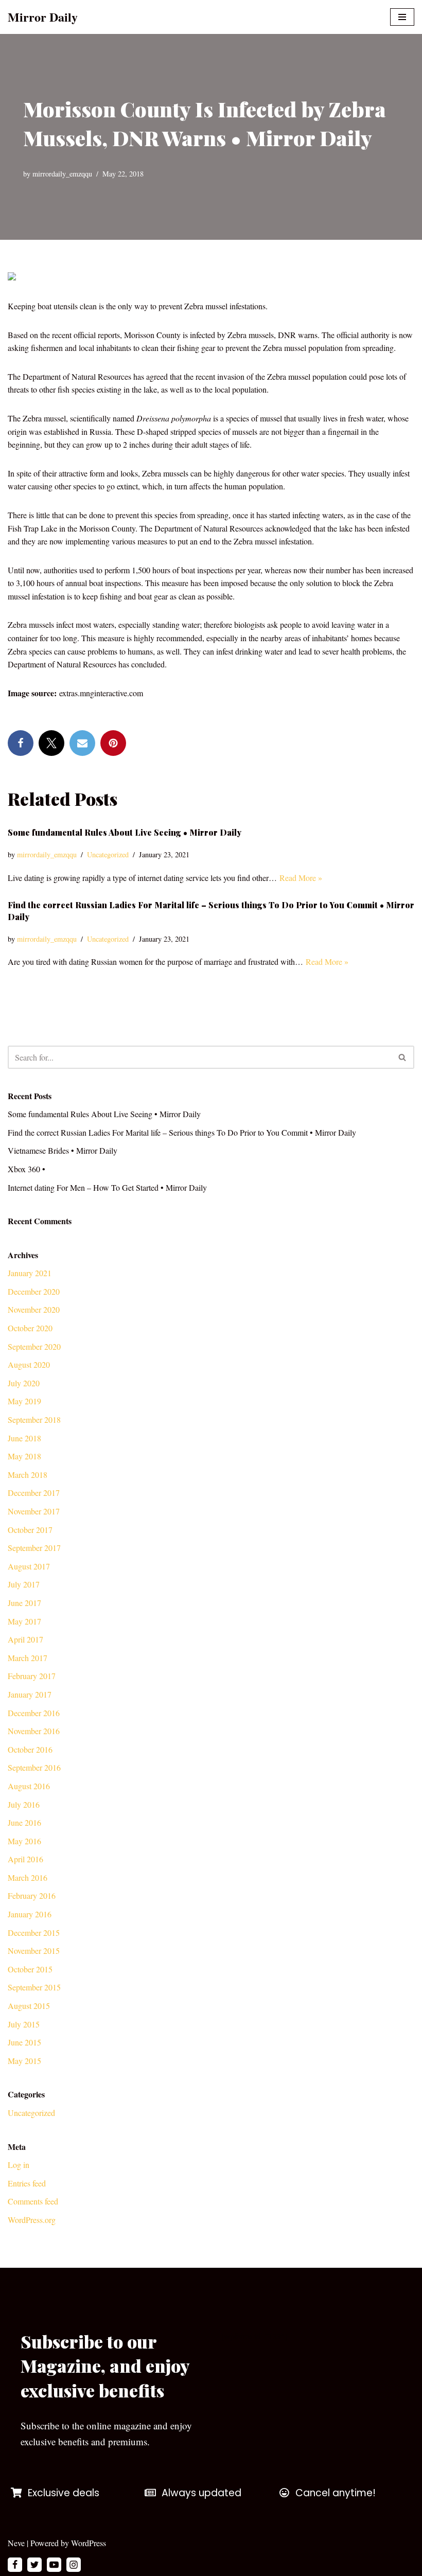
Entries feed (27, 2183)
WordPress (89, 2543)
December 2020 (34, 1291)
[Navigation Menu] (402, 17)
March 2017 (28, 1658)
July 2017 (24, 1584)
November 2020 (34, 1309)
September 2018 (34, 1419)
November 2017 (34, 1511)
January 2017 (30, 1694)
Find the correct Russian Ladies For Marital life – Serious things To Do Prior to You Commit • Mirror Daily (182, 1132)
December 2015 (34, 1933)
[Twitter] (51, 743)
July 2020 (24, 1383)
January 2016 (30, 1914)
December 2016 (34, 1713)
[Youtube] (54, 2565)
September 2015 (34, 1987)
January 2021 (30, 1273)
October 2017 (30, 1530)
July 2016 (24, 1804)
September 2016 (34, 1767)
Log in (19, 2165)
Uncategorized (108, 854)
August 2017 (29, 1566)
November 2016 (34, 1731)
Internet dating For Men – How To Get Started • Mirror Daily (107, 1187)
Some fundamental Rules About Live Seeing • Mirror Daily (125, 832)
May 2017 (24, 1621)
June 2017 (24, 1603)
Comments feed (33, 2201)
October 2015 (30, 1969)
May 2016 (24, 1841)
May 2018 (24, 1456)
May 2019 (24, 1401)
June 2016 (24, 1822)
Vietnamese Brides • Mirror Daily (63, 1150)
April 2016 (25, 1859)
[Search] (403, 1057)
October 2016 (30, 1749)
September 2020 (34, 1346)
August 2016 (29, 1786)
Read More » (301, 878)
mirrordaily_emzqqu (62, 174)
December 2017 (34, 1493)
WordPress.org (32, 2220)
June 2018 (24, 1438)
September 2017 (34, 1548)
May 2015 (24, 2061)
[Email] (82, 743)
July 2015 (24, 2024)
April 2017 (25, 1639)
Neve (16, 2543)
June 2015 (24, 2042)
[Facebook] (21, 743)
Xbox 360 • (27, 1169)
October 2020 (30, 1328)
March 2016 (28, 1877)
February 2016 (32, 1895)
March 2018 (28, 1475)
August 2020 (29, 1364)
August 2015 (29, 2006)
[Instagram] (74, 2565)
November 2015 (34, 1951)
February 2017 (32, 1676)
